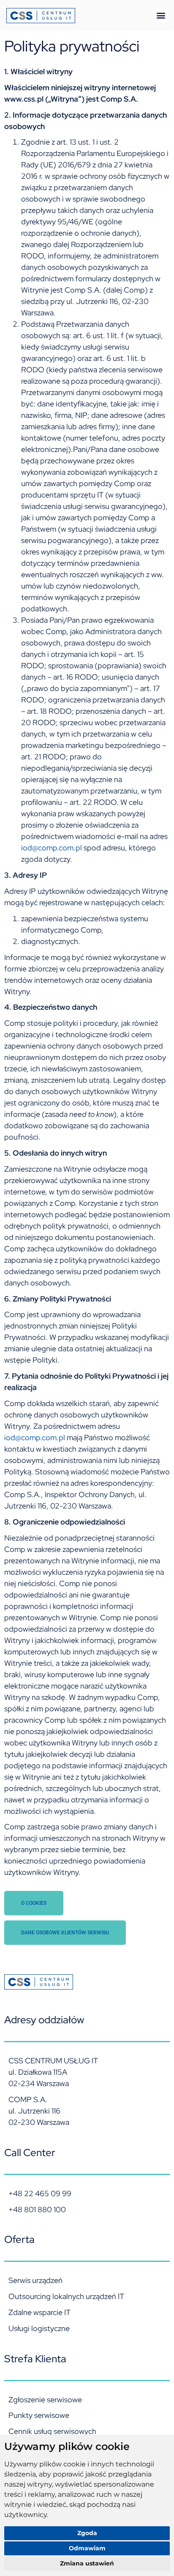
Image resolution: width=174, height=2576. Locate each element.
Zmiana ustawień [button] (87, 2563)
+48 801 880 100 (37, 2209)
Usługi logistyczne (39, 2328)
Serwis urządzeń (35, 2280)
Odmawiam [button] (87, 2548)
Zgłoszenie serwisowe (45, 2400)
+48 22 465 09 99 (40, 2193)
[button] (161, 15)
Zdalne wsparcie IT (39, 2312)
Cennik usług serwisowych (52, 2431)
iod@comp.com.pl (52, 848)
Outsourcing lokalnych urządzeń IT (66, 2296)
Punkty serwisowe (39, 2415)
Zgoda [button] (87, 2533)
